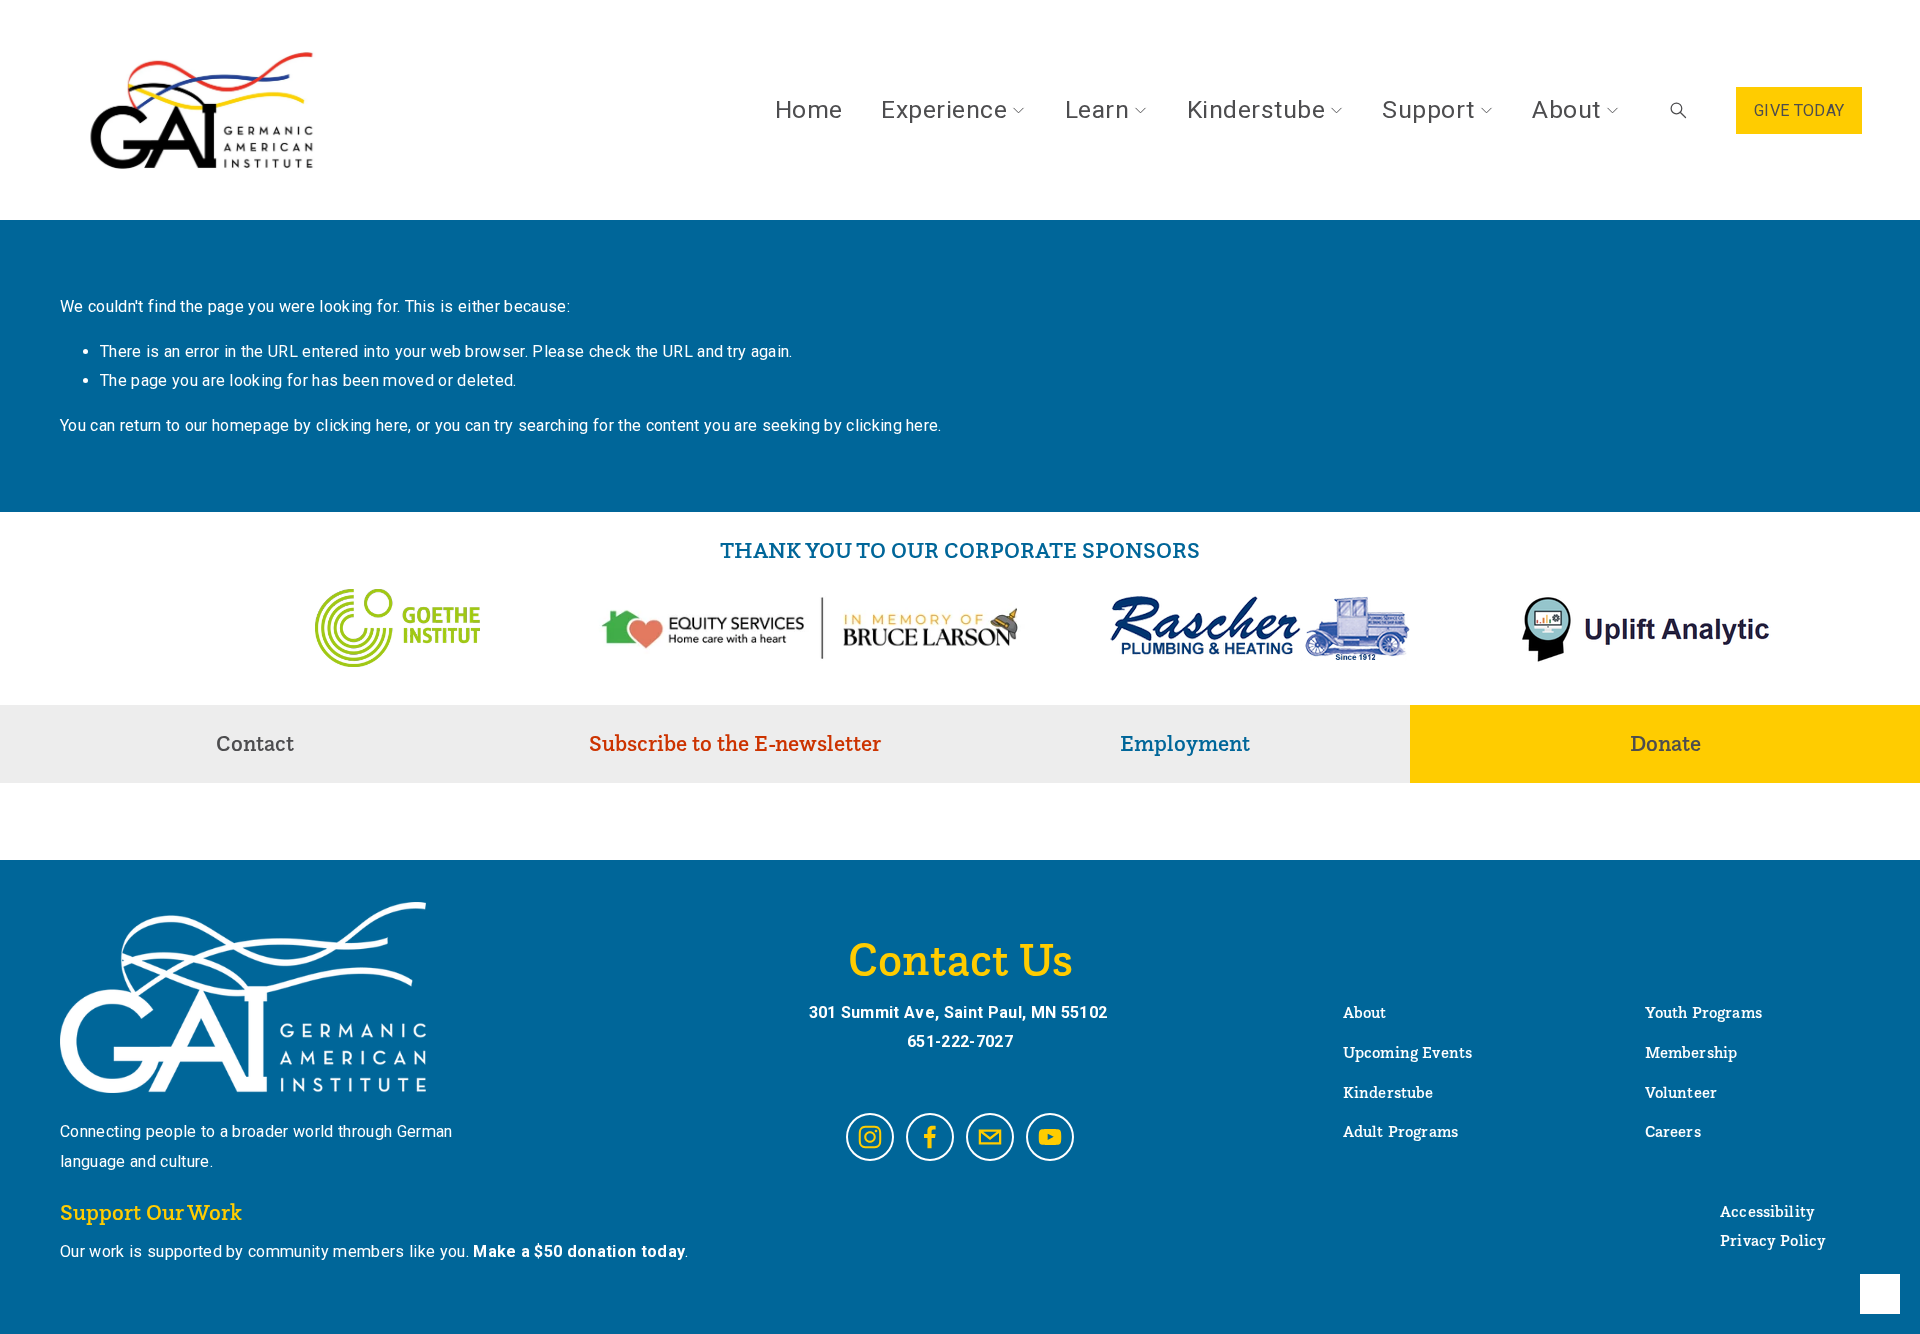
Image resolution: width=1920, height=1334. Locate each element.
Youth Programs (1703, 1012)
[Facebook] (930, 1137)
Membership (1691, 1052)
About (1566, 109)
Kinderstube (1256, 109)
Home (809, 109)
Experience (944, 109)
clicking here (362, 425)
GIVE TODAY (1799, 110)
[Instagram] (870, 1137)
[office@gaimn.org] (990, 1137)
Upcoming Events (1407, 1052)
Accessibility (1767, 1211)
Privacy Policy (1773, 1240)
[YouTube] (1050, 1137)
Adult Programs (1400, 1131)
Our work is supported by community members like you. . (374, 1251)
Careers (1673, 1131)
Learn (1097, 109)
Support (1428, 109)
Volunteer (1681, 1092)
